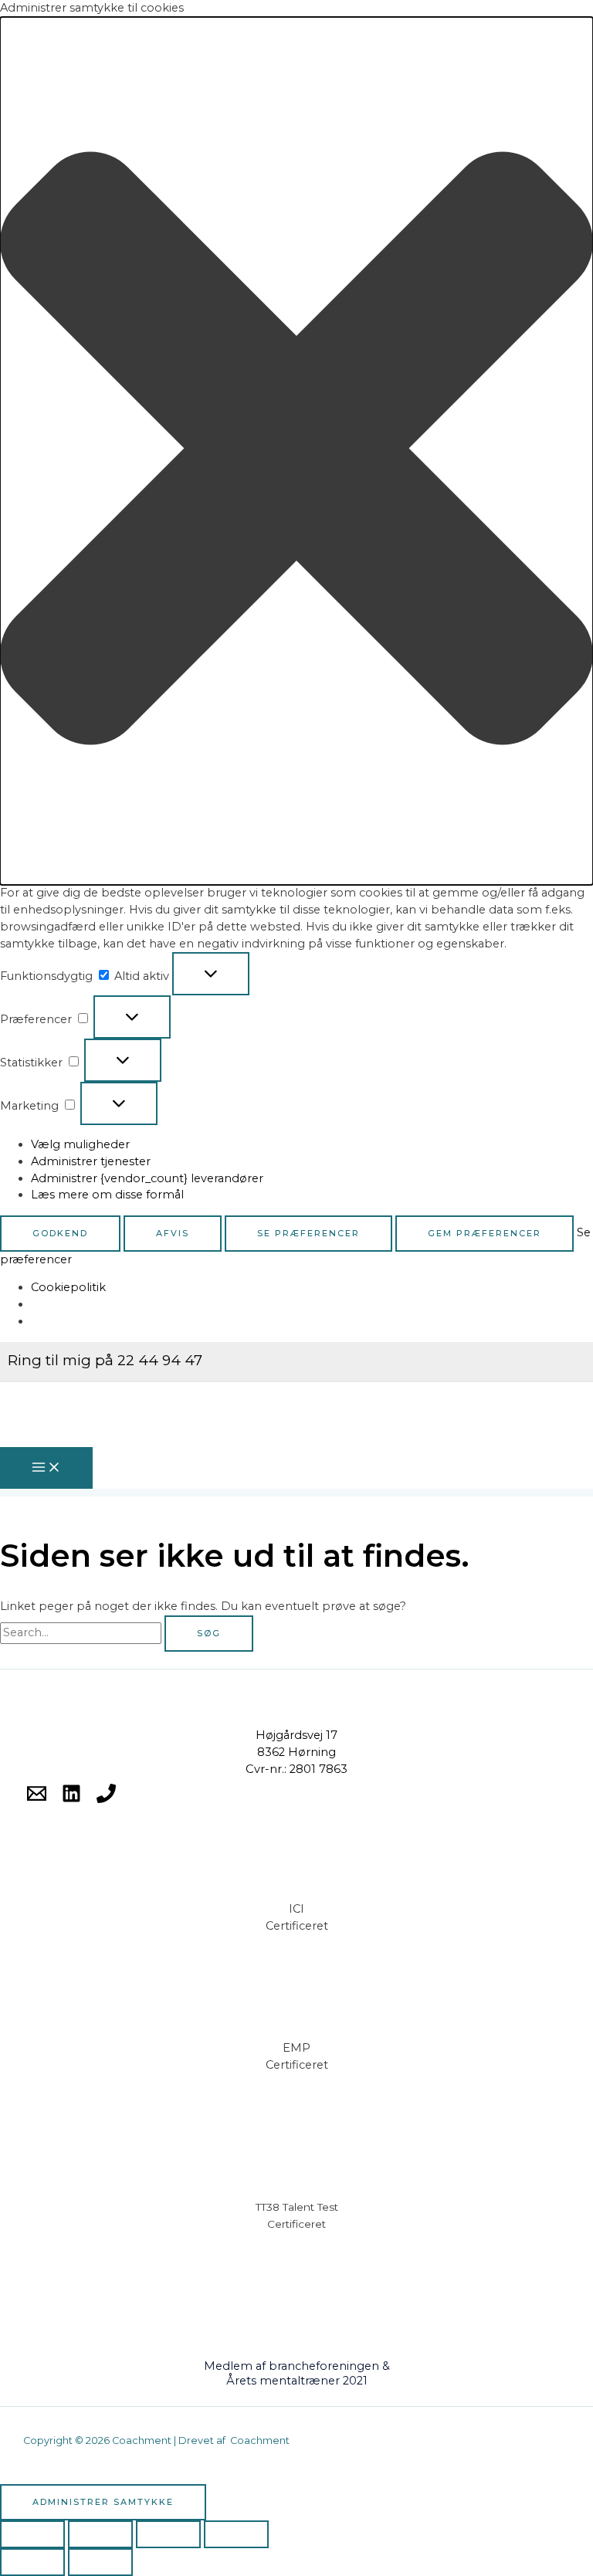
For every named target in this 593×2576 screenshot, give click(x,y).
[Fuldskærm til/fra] (100, 2534)
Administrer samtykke (103, 2502)
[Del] (168, 2534)
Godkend (60, 1233)
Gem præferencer (485, 1233)
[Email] (37, 1799)
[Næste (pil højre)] (100, 2562)
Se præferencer (308, 1233)
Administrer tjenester (91, 1161)
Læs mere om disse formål (107, 1195)
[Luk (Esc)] (236, 2534)
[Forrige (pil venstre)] (32, 2562)
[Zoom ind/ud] (32, 2534)
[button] (296, 451)
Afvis (173, 1233)
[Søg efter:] (82, 1632)
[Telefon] (106, 1799)
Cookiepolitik (68, 1287)
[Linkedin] (71, 1799)
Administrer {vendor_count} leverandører (147, 1178)
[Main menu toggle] (46, 1468)
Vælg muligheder (80, 1144)
